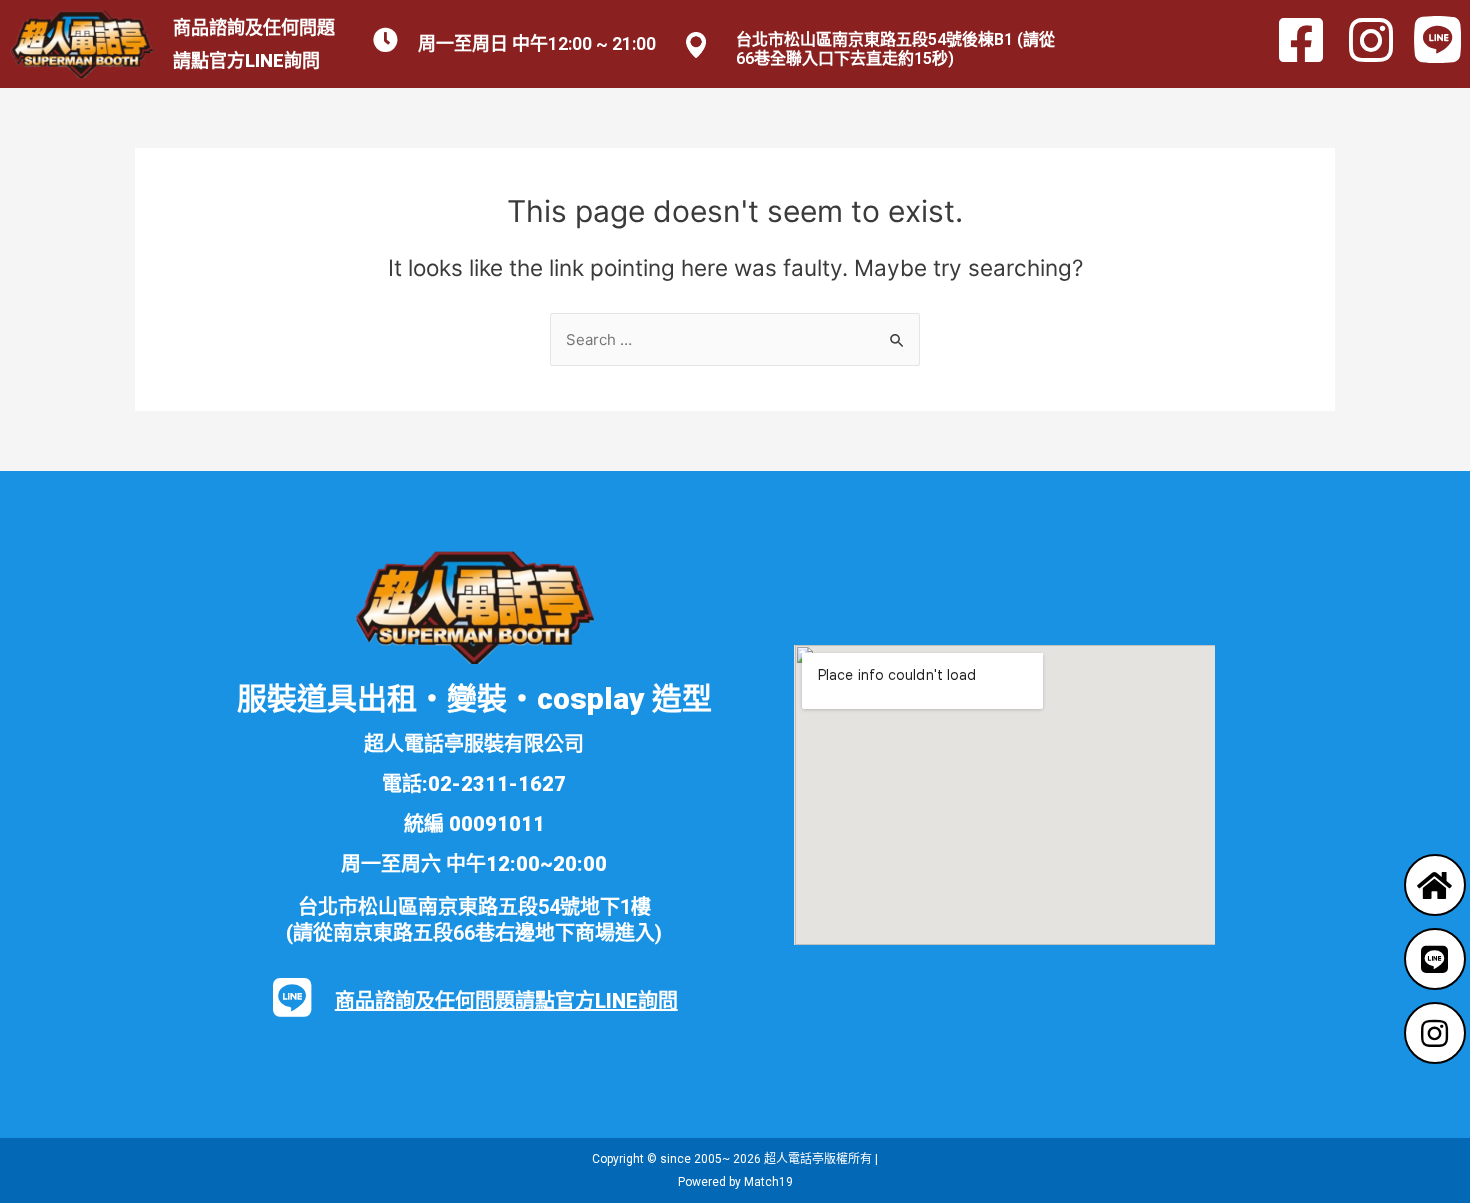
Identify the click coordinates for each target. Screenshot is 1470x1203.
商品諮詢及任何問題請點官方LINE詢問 (506, 1001)
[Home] (1435, 885)
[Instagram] (1435, 1033)
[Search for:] (735, 339)
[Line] (1435, 959)
